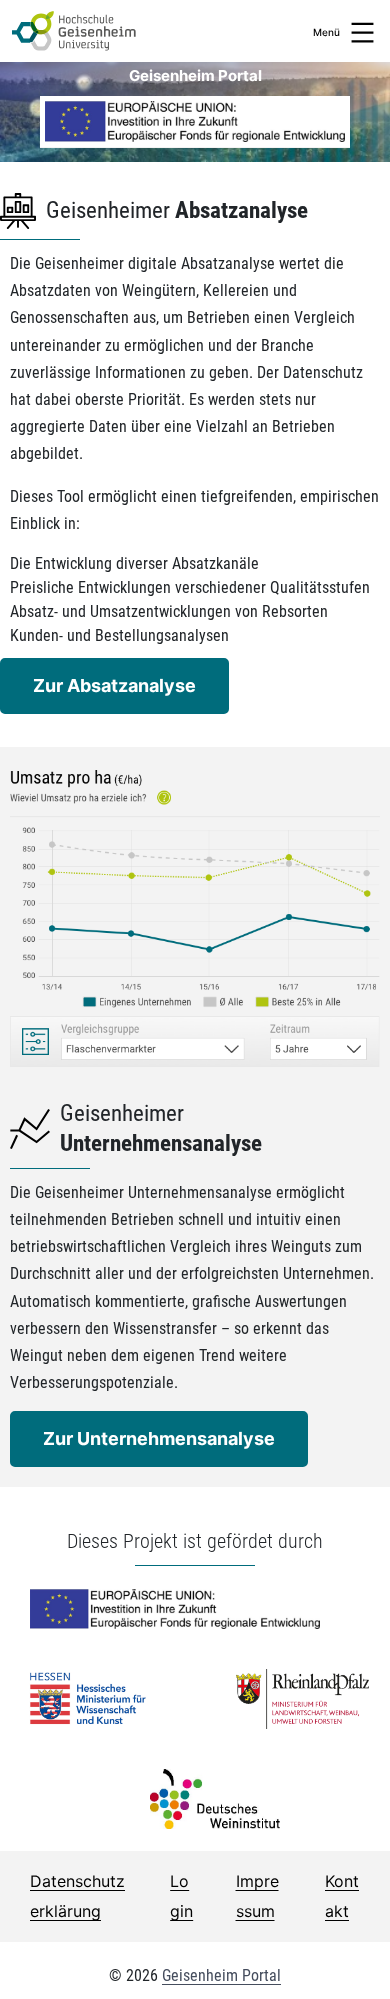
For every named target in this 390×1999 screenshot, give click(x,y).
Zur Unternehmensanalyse (159, 1438)
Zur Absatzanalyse (114, 685)
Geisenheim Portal (221, 1975)
